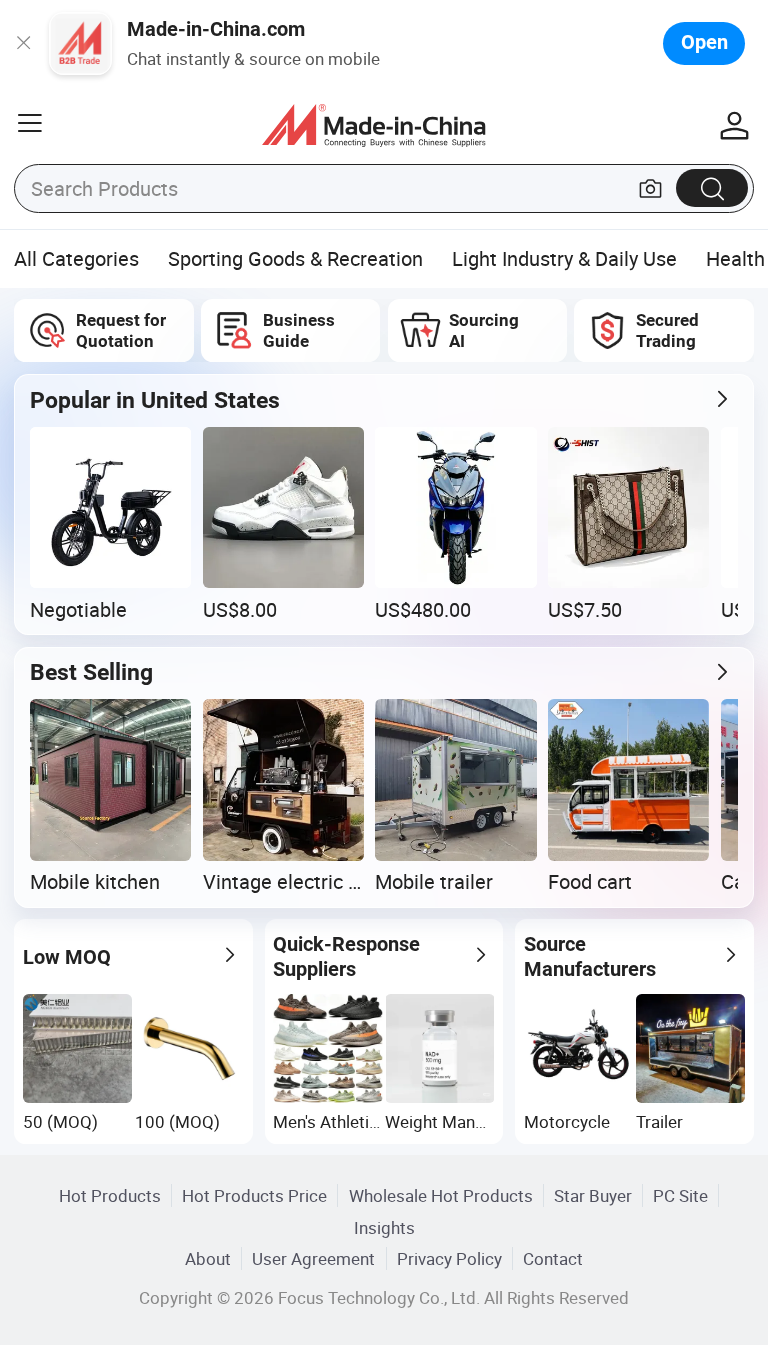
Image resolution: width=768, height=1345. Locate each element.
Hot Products (110, 1195)
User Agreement (313, 1258)
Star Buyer (593, 1195)
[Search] (712, 187)
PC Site (680, 1195)
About (208, 1258)
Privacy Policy (449, 1258)
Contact (553, 1258)
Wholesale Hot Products (441, 1195)
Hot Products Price (254, 1195)
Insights (384, 1227)
